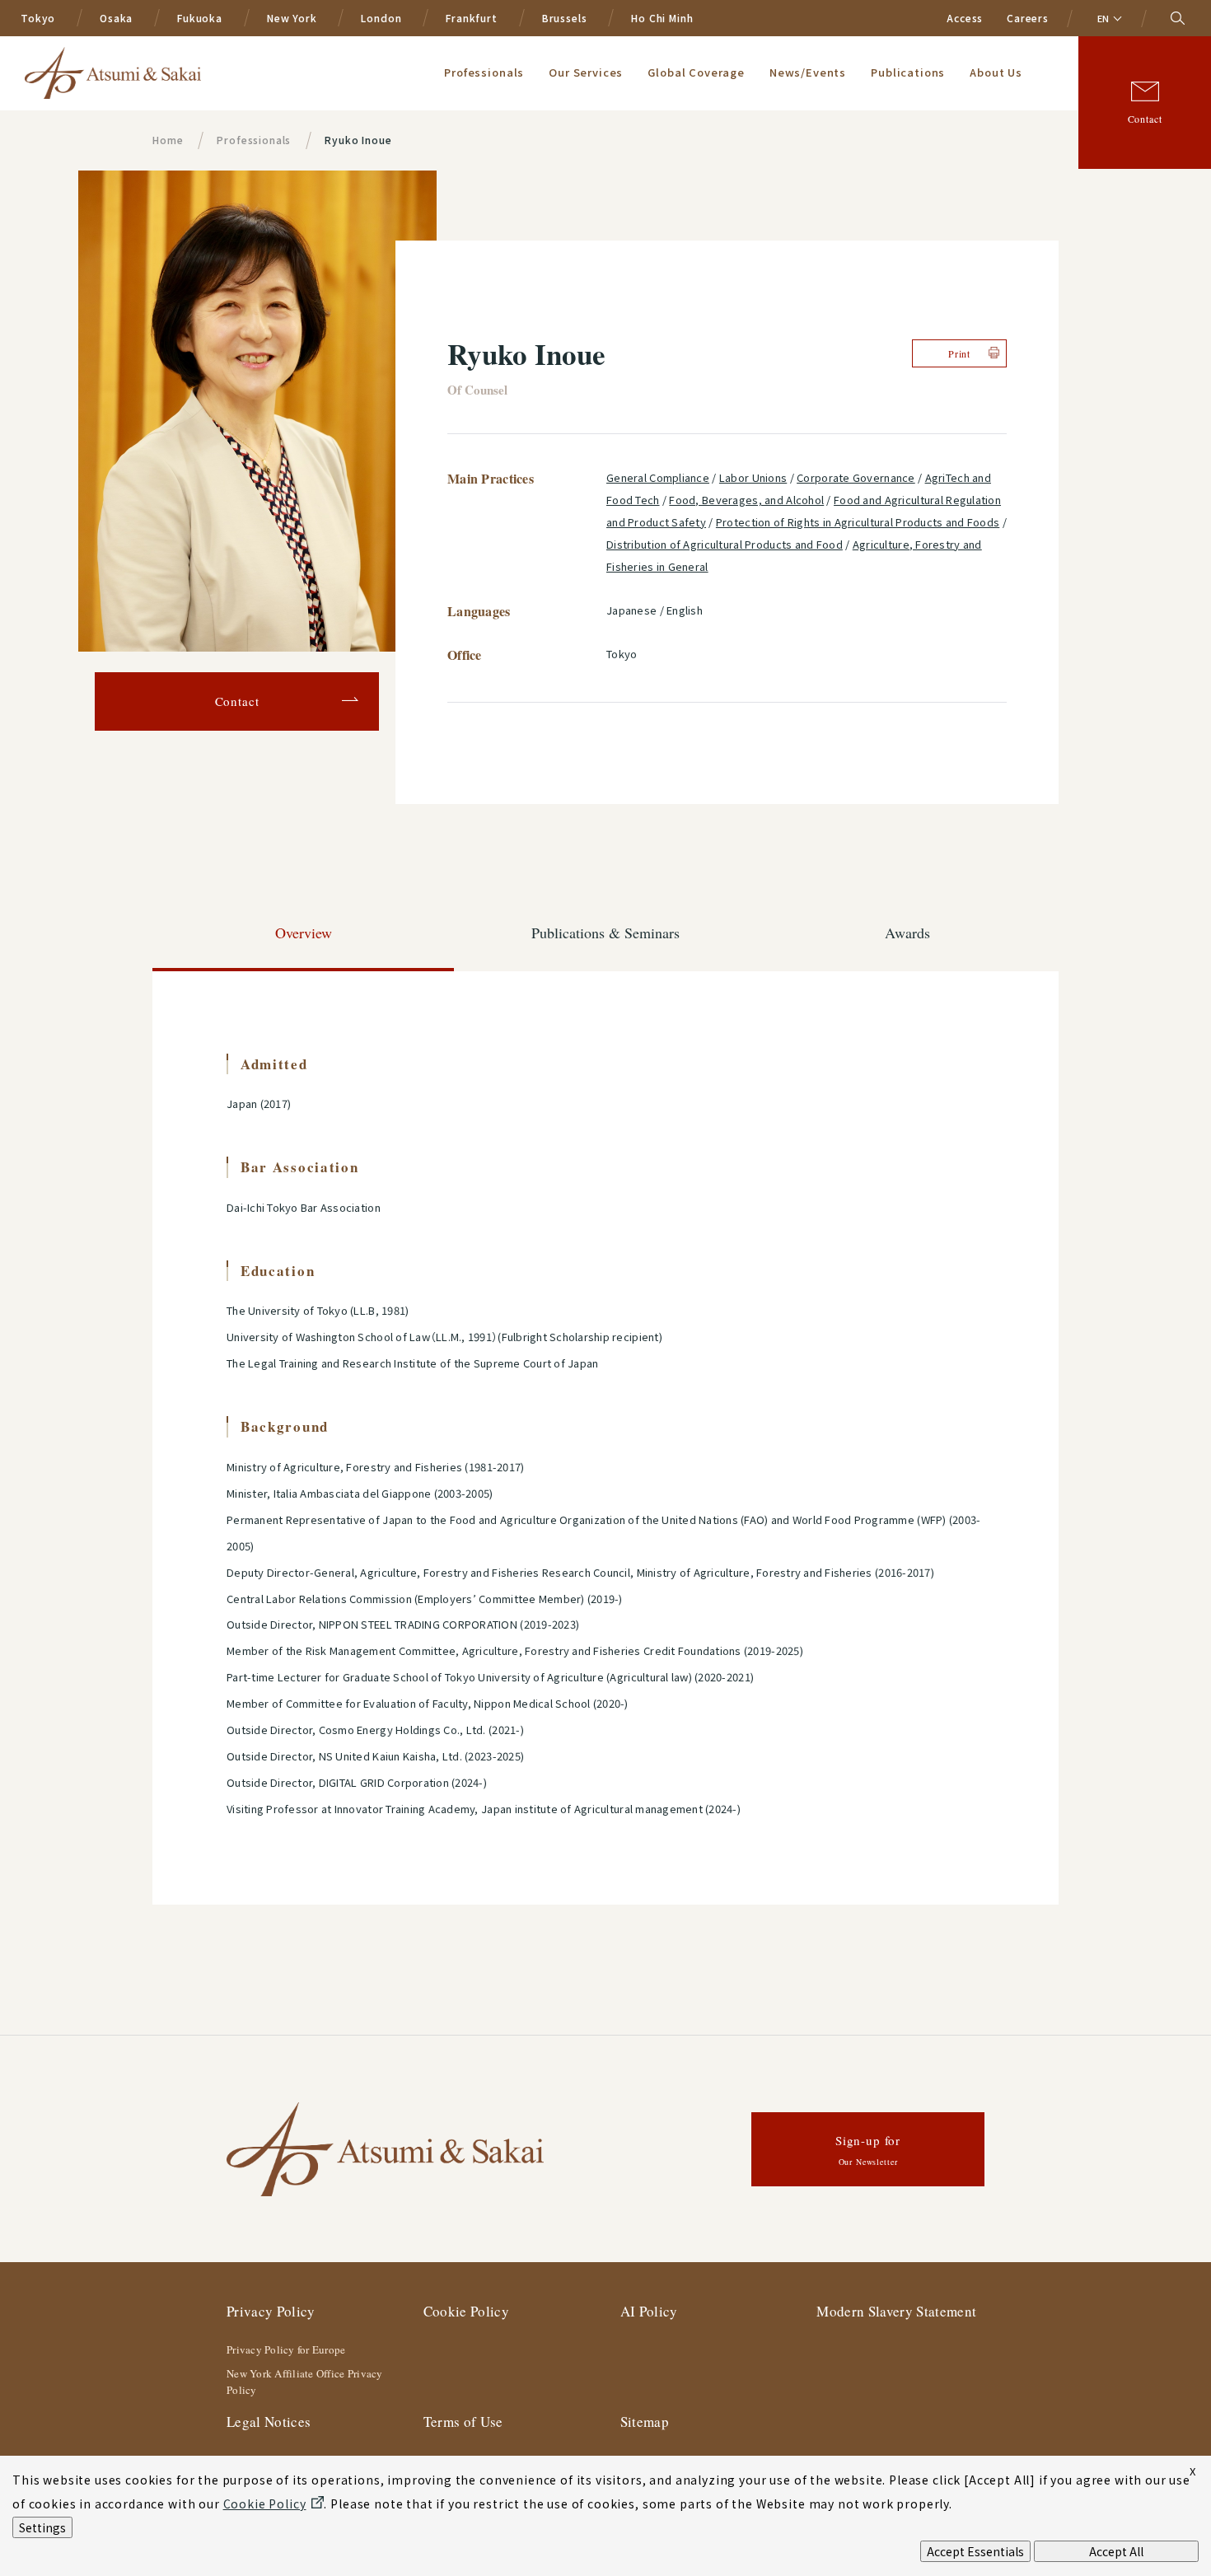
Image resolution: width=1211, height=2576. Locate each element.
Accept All (1116, 2551)
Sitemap (645, 2422)
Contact (1145, 119)
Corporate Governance (856, 477)
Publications (908, 72)
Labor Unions (753, 477)
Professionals (484, 72)
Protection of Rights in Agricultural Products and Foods (858, 522)
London (381, 18)
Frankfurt (472, 18)
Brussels (565, 18)
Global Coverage (696, 72)
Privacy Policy (271, 2311)
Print (959, 353)
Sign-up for (868, 2150)
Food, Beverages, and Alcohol (746, 500)
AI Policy (649, 2311)
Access (965, 18)
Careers (1028, 18)
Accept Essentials (975, 2551)
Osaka (116, 18)
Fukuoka (200, 18)
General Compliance (658, 477)
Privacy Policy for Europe (286, 2349)
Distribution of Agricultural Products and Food (725, 544)
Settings (42, 2527)
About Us (996, 72)
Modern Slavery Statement (896, 2311)
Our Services (586, 72)
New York (292, 18)
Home (168, 140)
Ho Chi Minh (662, 18)
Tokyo (38, 18)
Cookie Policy (466, 2311)
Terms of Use (463, 2422)
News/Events (808, 72)
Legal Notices (269, 2422)
